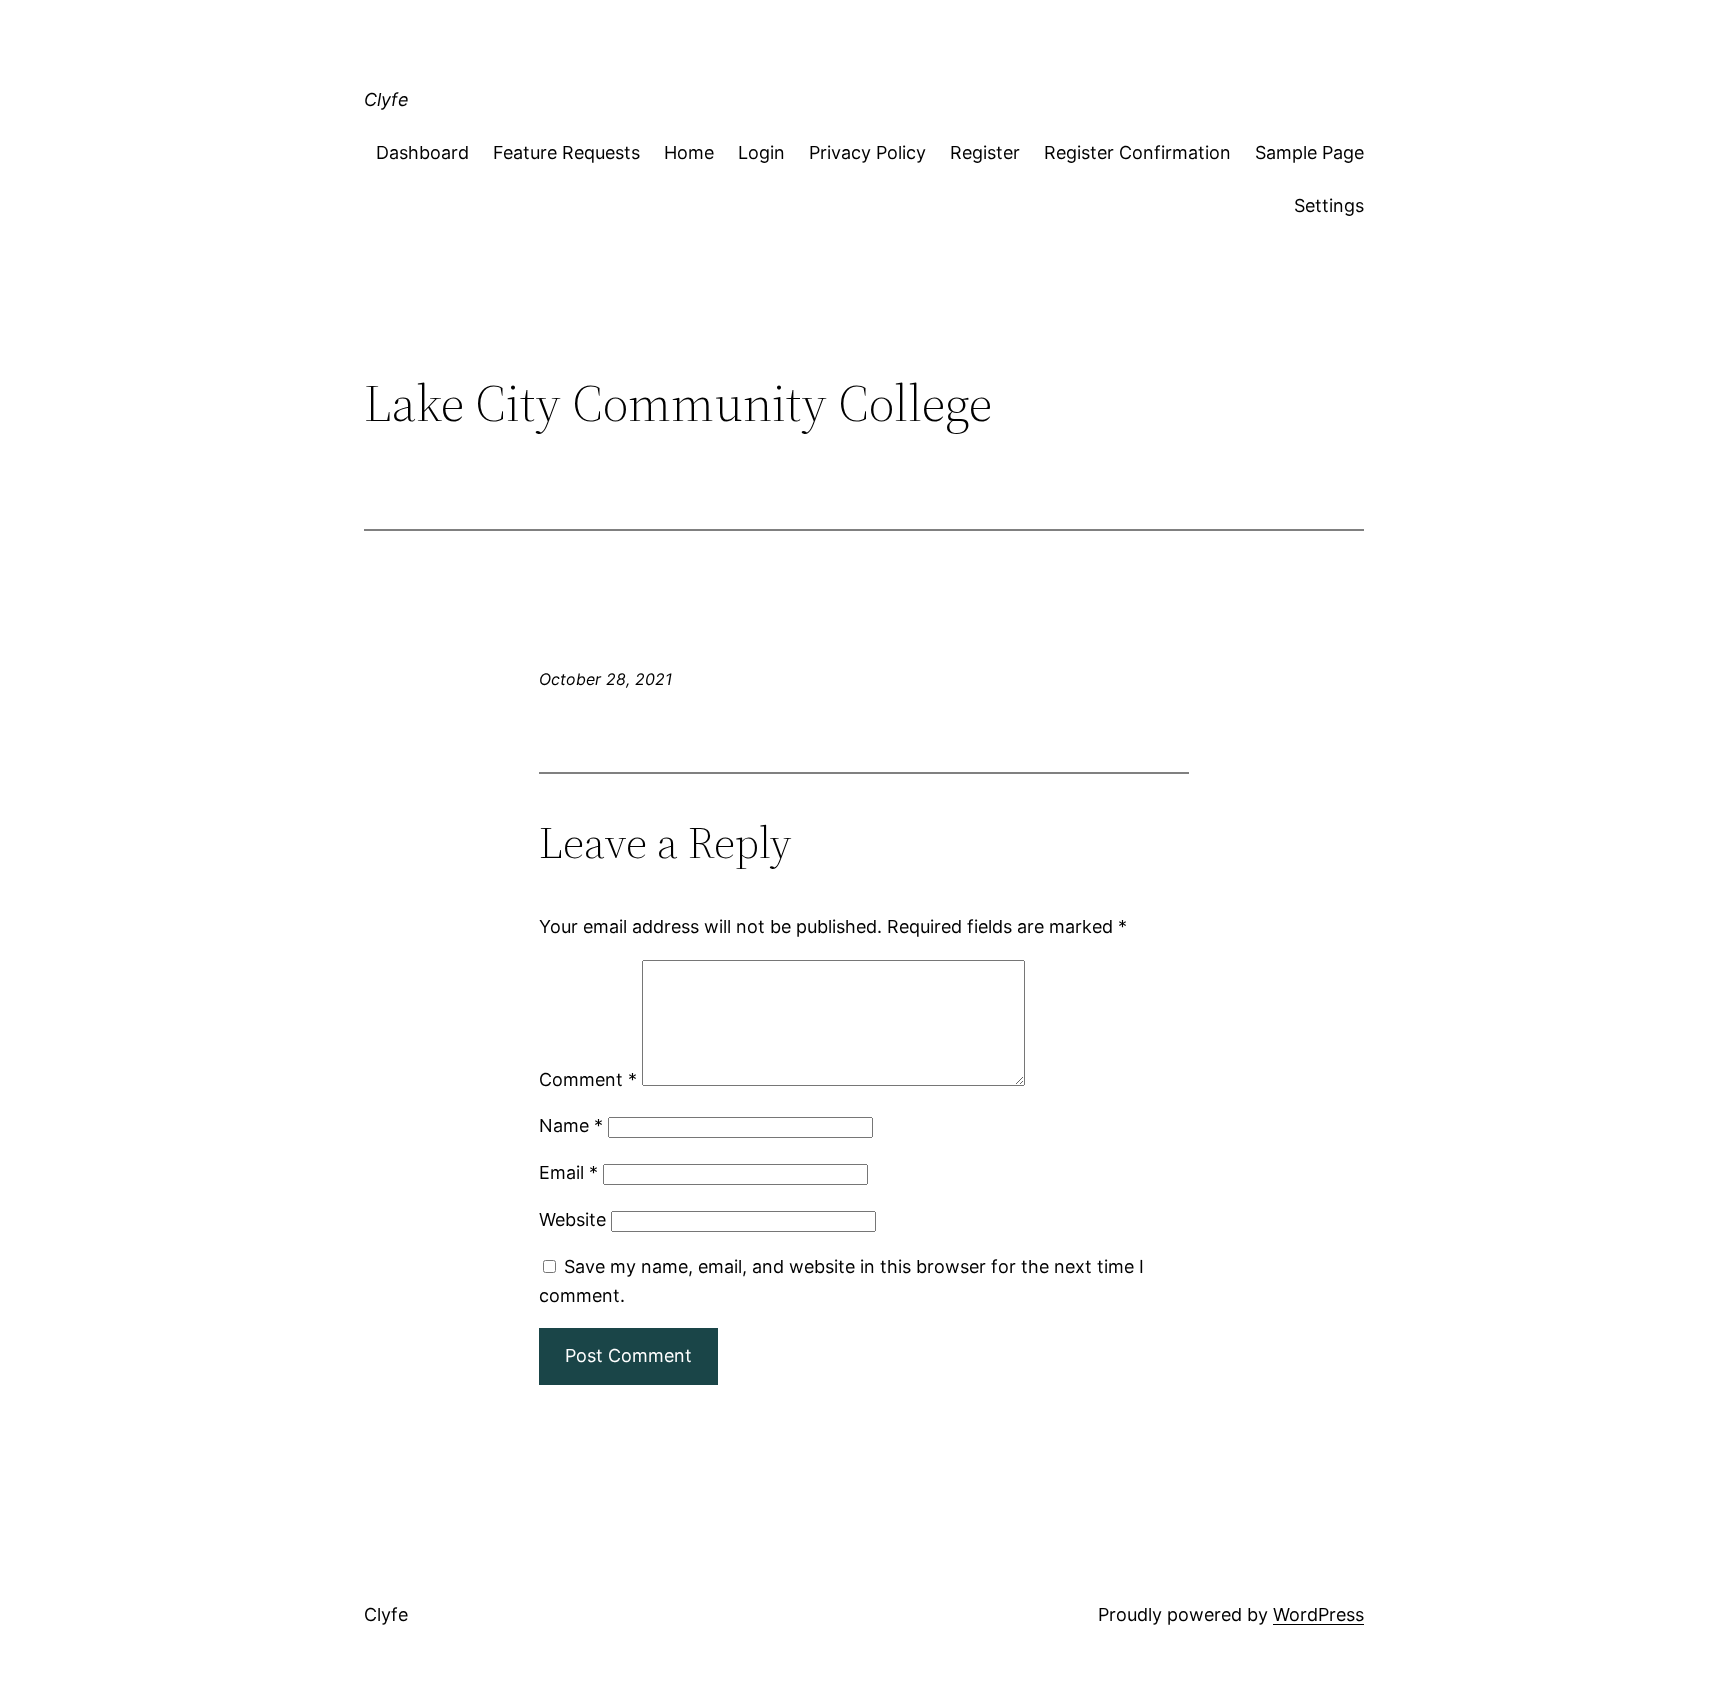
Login (761, 152)
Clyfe (386, 99)
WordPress (1318, 1614)
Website (572, 1219)
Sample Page (1309, 152)
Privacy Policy (867, 152)
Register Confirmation (1137, 152)
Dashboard (422, 152)
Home (689, 152)
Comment (588, 1079)
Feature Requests (566, 152)
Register (985, 152)
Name (571, 1125)
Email (568, 1172)
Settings (1329, 205)
